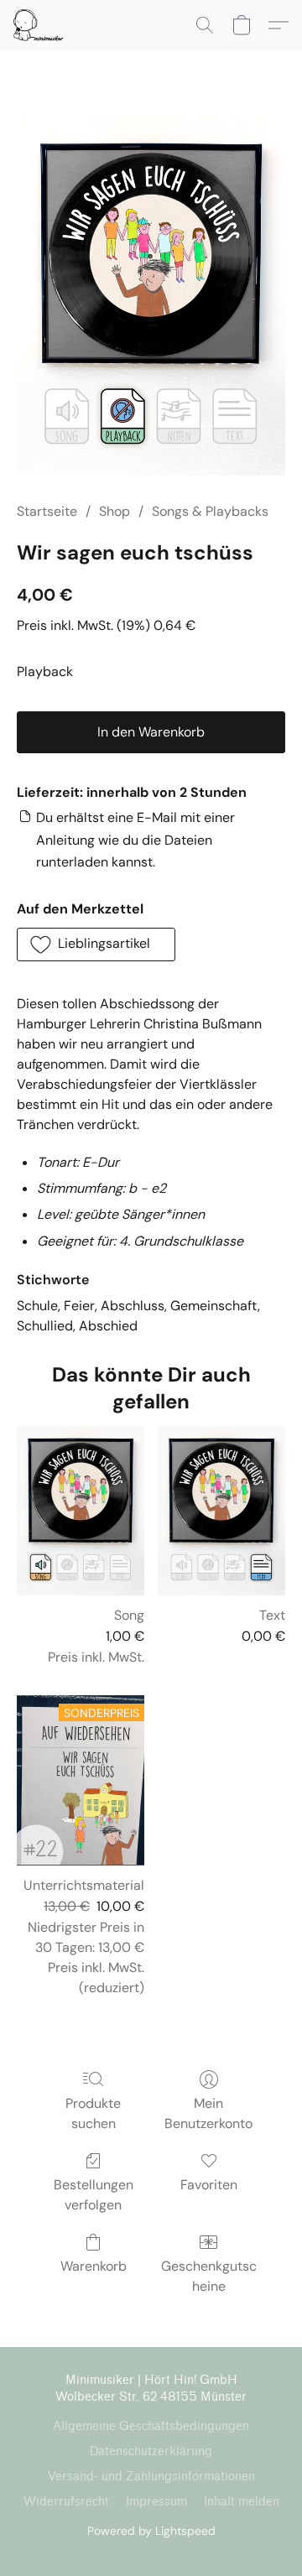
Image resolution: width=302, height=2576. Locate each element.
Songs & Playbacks (210, 511)
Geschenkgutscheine (209, 2276)
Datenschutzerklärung (151, 2451)
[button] (40, 25)
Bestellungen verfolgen (94, 2195)
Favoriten (209, 2185)
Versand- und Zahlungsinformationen (151, 2477)
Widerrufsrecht (66, 2502)
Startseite (47, 511)
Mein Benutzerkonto (208, 2113)
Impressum (156, 2502)
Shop (115, 511)
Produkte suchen (93, 2113)
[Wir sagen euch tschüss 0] (151, 297)
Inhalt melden (242, 2502)
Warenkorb (94, 2266)
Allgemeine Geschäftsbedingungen (151, 2426)
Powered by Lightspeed (151, 2531)
